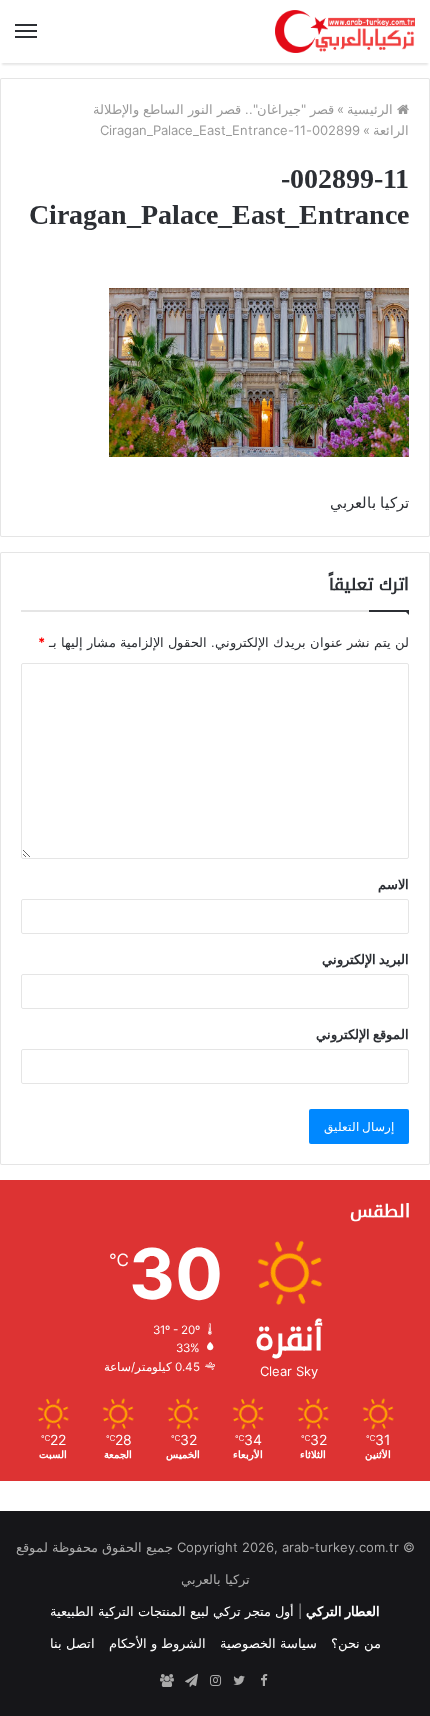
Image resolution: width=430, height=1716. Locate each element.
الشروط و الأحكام (157, 1643)
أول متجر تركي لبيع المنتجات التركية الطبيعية (172, 1611)
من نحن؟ (356, 1643)
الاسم (393, 884)
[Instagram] (215, 1681)
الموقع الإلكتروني (362, 1034)
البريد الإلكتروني (365, 959)
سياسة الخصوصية (268, 1643)
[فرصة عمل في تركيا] (167, 1681)
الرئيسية (372, 109)
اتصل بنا (72, 1643)
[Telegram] (191, 1681)
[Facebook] (263, 1681)
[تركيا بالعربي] (345, 31)
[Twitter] (239, 1681)
